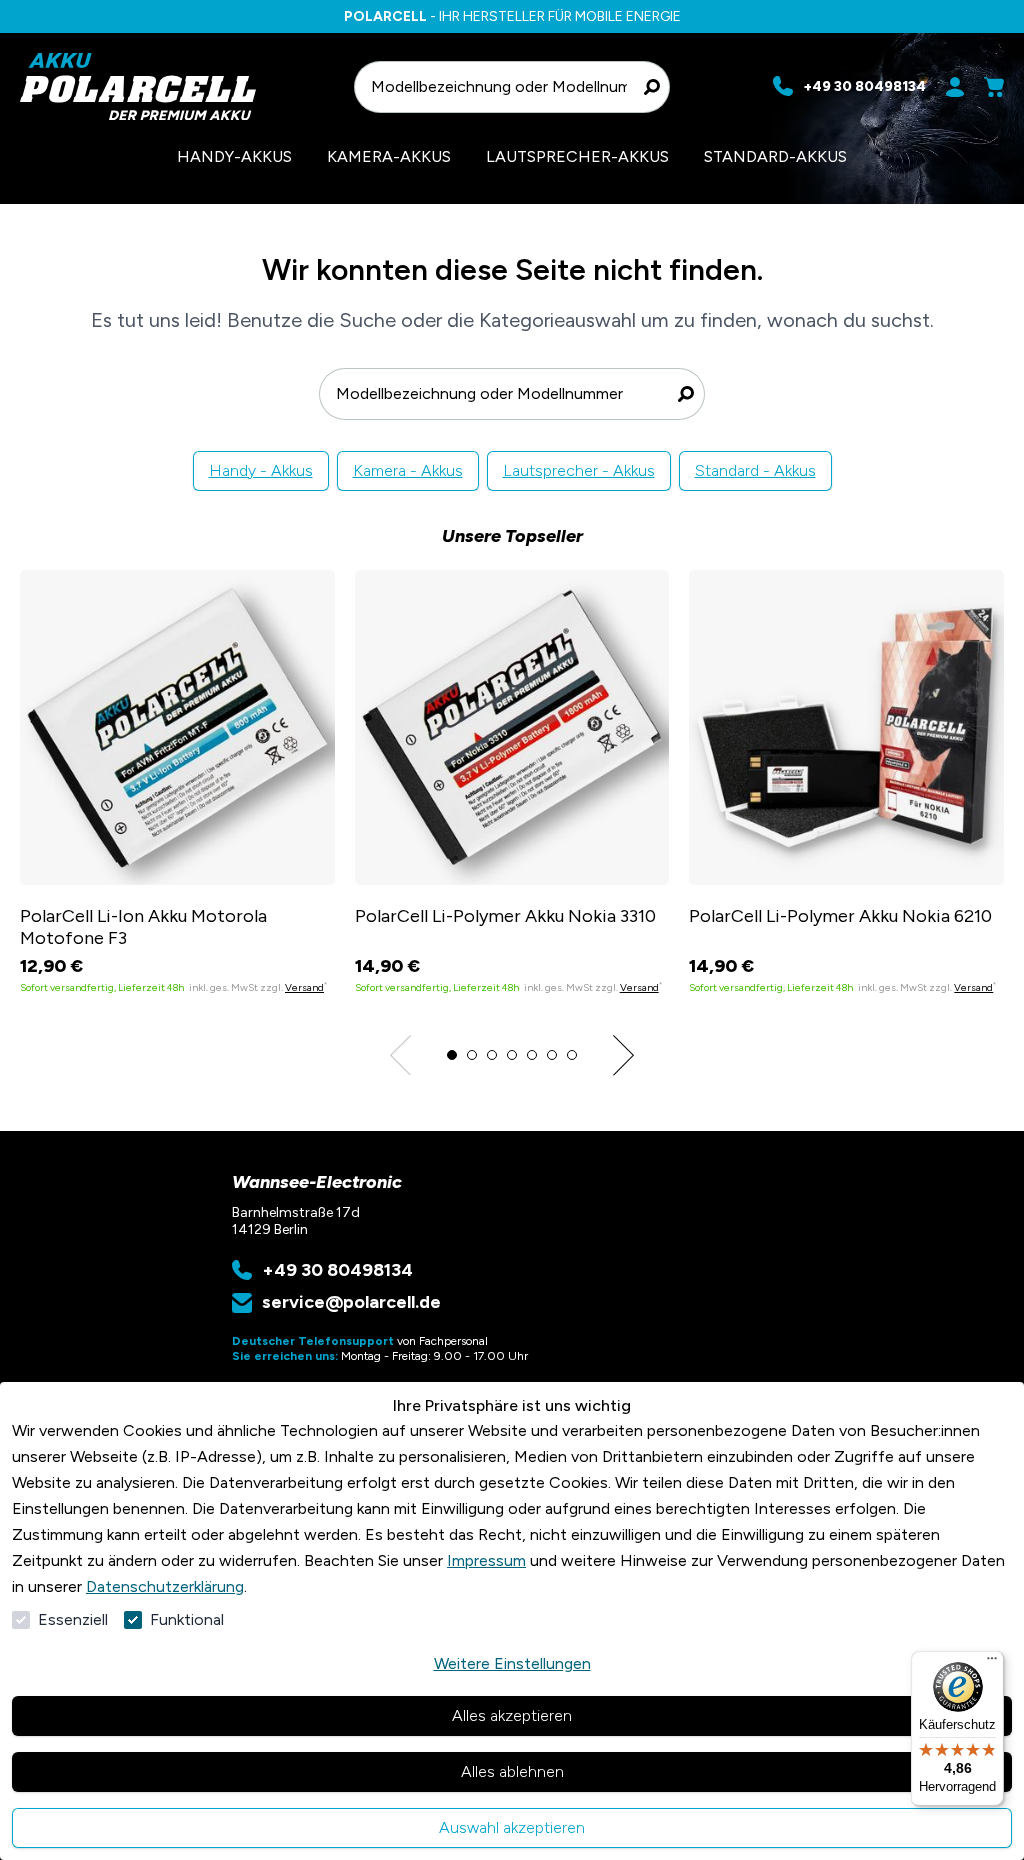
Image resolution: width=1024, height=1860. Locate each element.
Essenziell (73, 1619)
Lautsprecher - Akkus (579, 470)
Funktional (187, 1619)
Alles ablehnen (512, 1771)
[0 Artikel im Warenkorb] (994, 87)
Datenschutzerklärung (165, 1586)
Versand (304, 987)
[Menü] (992, 1663)
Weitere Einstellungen (512, 1663)
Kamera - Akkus (408, 470)
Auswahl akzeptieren (512, 1827)
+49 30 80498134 (337, 1270)
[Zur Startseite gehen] (177, 86)
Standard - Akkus (755, 470)
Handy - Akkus (261, 470)
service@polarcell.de (351, 1302)
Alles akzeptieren (512, 1715)
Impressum (486, 1560)
